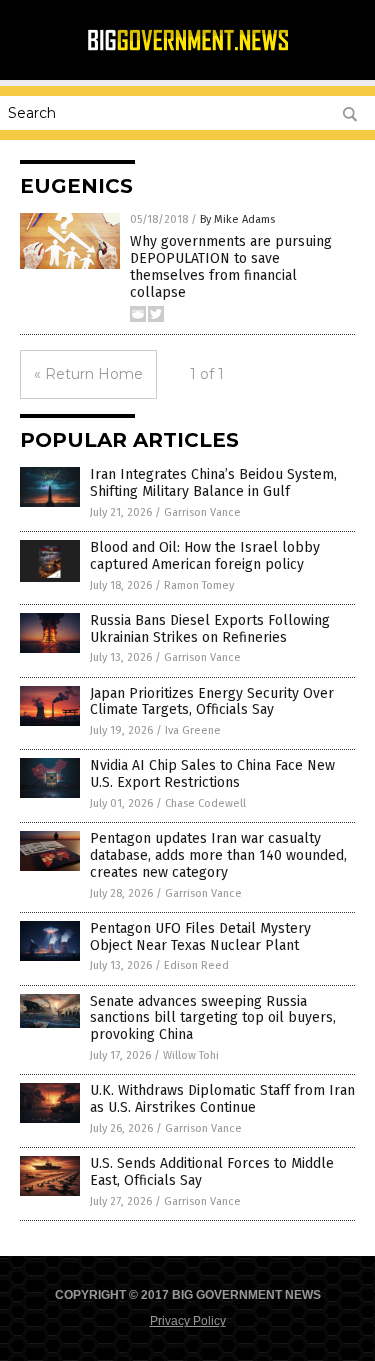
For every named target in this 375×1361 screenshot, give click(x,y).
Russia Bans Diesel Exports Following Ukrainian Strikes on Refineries (210, 629)
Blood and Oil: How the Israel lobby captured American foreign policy (205, 556)
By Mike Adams (237, 219)
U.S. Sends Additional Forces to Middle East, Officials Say (212, 1172)
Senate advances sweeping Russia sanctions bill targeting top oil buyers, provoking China (213, 1018)
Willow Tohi (191, 1055)
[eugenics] (188, 48)
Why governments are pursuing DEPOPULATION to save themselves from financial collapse (231, 266)
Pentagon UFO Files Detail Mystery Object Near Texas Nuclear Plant (200, 937)
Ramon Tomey (199, 585)
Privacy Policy (188, 1321)
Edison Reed (196, 965)
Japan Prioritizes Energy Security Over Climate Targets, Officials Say (212, 702)
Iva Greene (193, 730)
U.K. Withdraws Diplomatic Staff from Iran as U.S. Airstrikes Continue (222, 1099)
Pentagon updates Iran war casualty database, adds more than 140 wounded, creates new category (218, 855)
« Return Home (88, 374)
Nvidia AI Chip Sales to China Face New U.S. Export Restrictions (212, 774)
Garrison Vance (202, 512)
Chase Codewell (205, 803)
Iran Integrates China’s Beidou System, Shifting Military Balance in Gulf (213, 483)
